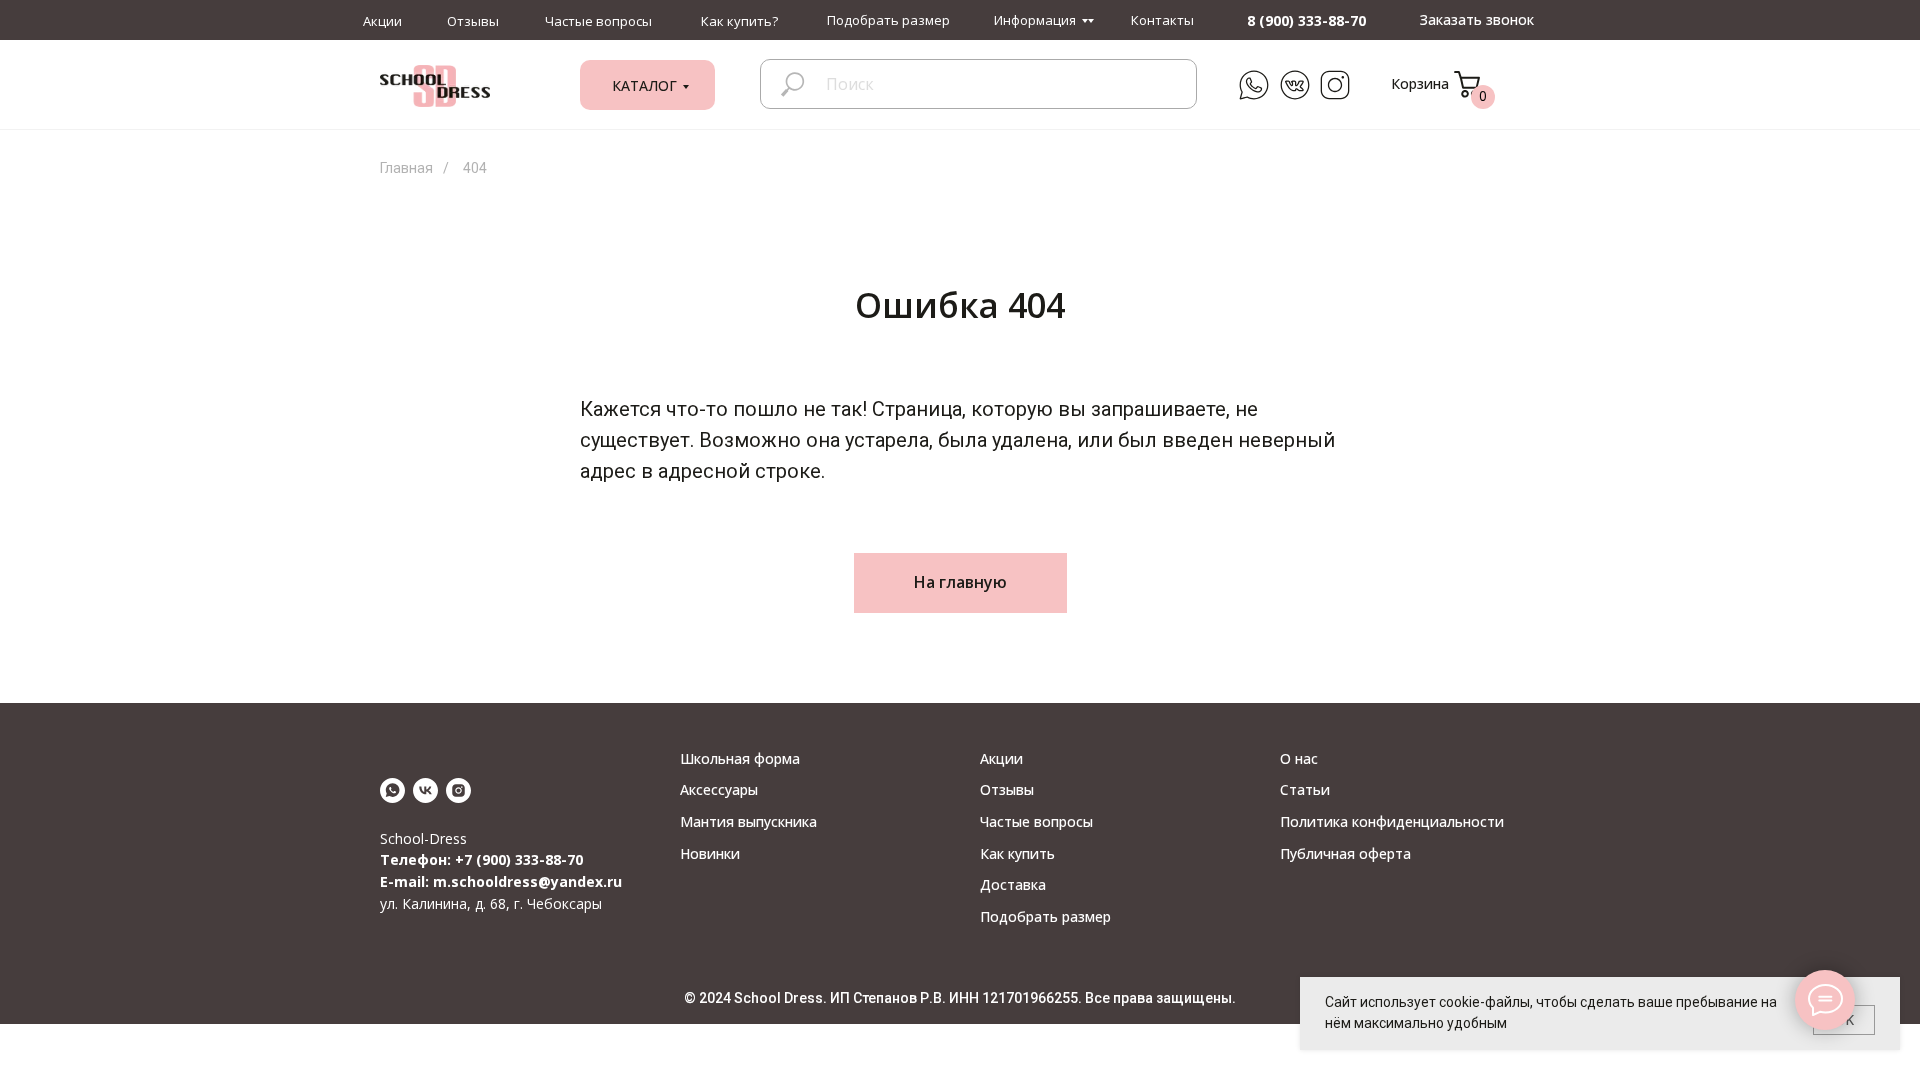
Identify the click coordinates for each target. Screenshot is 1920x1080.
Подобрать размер (888, 20)
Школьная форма (740, 758)
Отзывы (473, 21)
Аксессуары (719, 789)
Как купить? (739, 21)
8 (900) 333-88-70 (1306, 20)
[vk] (425, 790)
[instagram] (458, 790)
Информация (1035, 20)
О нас (1299, 758)
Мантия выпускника (748, 821)
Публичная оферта (1345, 853)
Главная (406, 168)
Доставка (1013, 884)
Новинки (710, 853)
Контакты (1162, 20)
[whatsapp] (392, 790)
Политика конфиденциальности (1392, 821)
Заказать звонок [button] (1477, 19)
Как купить (1017, 853)
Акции (382, 21)
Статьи (1305, 789)
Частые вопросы (598, 21)
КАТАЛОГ (644, 85)
